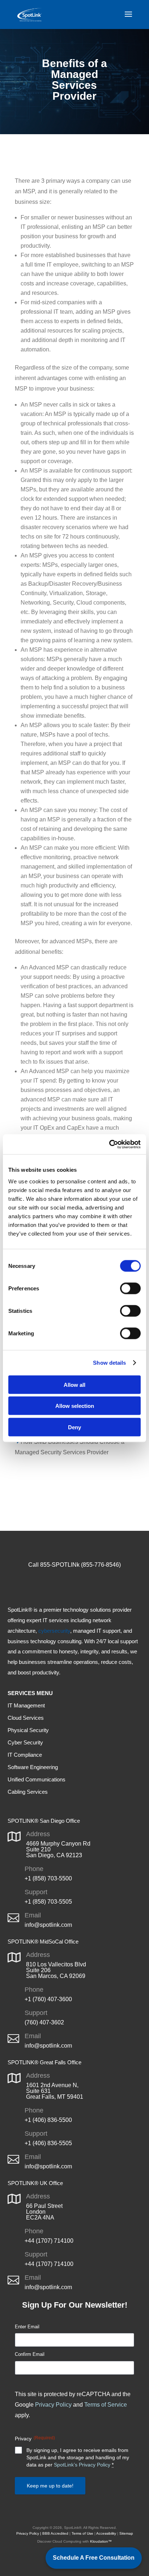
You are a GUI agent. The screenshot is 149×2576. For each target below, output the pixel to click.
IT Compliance (25, 1755)
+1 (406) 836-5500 (48, 2120)
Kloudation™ (101, 2541)
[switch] (130, 1288)
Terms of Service (106, 2405)
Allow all (74, 1384)
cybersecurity (54, 1631)
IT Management (26, 1705)
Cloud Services (26, 1718)
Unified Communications (37, 1779)
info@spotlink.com (48, 1925)
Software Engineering (33, 1767)
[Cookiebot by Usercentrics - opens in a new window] (109, 1144)
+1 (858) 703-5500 (48, 1878)
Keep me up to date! (50, 2486)
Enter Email (27, 2327)
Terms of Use (82, 2533)
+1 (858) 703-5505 (48, 1902)
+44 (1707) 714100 (49, 2241)
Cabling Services (28, 1792)
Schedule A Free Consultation (94, 2558)
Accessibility (106, 2533)
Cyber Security (25, 1742)
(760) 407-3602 (44, 2022)
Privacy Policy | (29, 2533)
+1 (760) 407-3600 (48, 1999)
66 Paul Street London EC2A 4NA (44, 2212)
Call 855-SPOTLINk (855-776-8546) (74, 1565)
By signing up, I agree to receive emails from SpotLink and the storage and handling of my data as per (78, 2457)
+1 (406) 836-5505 (48, 2143)
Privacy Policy (53, 2405)
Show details (109, 1363)
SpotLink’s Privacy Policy (82, 2465)
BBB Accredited (55, 2533)
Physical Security (28, 1730)
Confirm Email (30, 2354)
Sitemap (126, 2533)
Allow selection (75, 1406)
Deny (74, 1427)
